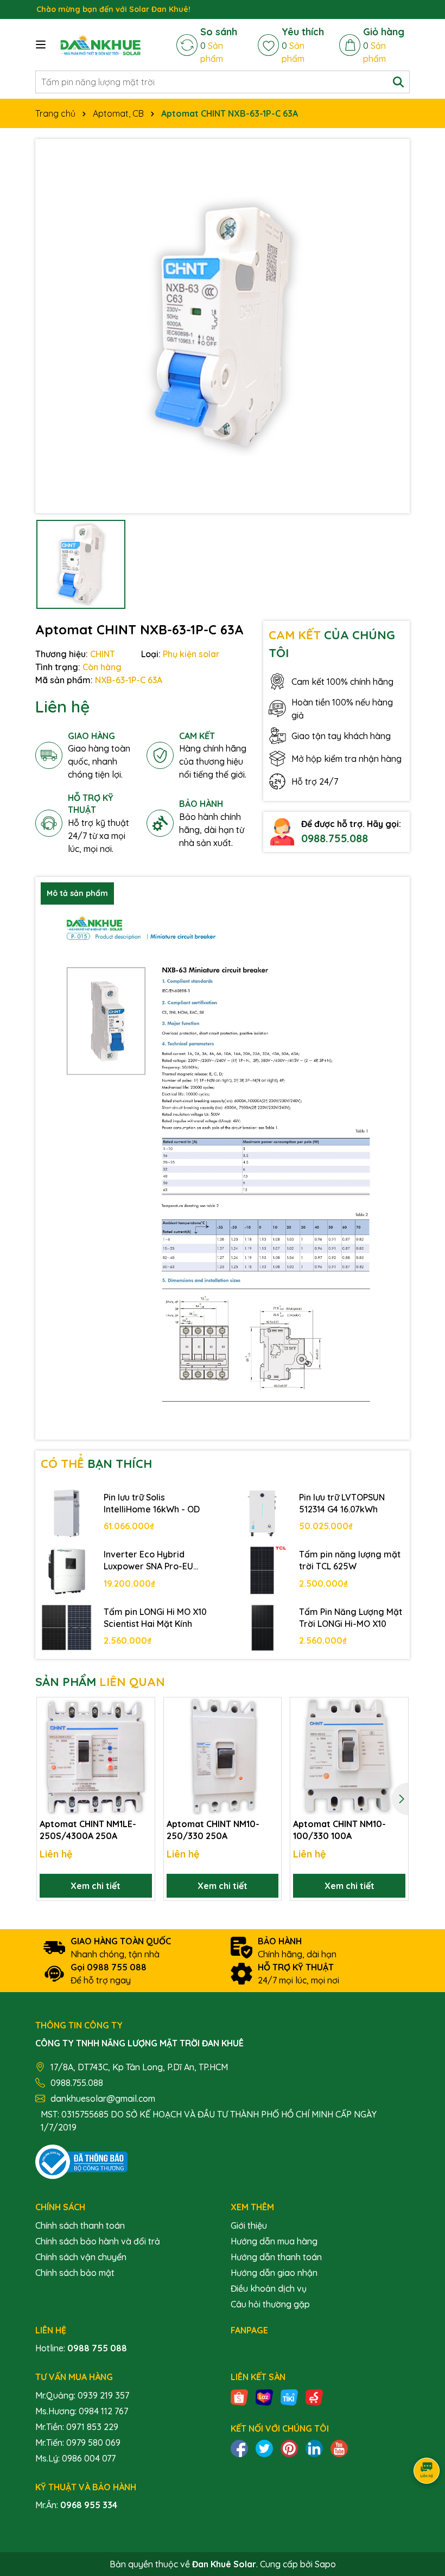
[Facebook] (239, 2447)
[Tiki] (289, 2396)
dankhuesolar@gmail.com (103, 2098)
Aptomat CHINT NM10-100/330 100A (339, 1830)
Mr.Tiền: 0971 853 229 (77, 2427)
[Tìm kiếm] (398, 82)
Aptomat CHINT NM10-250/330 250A (213, 1830)
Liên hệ (62, 707)
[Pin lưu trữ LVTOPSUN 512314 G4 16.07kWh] (262, 1513)
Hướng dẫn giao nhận (274, 2273)
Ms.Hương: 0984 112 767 (82, 2411)
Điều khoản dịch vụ (269, 2288)
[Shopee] (239, 2396)
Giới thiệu (249, 2225)
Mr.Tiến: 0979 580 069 (78, 2443)
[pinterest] (289, 2447)
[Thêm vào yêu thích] (143, 1710)
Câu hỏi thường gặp (270, 2304)
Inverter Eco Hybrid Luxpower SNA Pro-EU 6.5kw (148, 1561)
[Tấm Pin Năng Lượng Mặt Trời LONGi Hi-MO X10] (262, 1628)
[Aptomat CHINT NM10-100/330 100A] (349, 1756)
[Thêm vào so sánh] (143, 1729)
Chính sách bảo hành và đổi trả (98, 2241)
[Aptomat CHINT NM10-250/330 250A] (223, 1756)
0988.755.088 (335, 838)
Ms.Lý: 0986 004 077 (75, 2458)
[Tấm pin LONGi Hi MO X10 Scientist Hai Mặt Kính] (67, 1628)
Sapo (325, 2564)
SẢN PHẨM (100, 1682)
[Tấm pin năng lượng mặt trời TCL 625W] (262, 1570)
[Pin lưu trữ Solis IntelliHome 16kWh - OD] (67, 1513)
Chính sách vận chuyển (81, 2257)
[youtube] (339, 2447)
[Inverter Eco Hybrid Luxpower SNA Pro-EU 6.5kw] (67, 1570)
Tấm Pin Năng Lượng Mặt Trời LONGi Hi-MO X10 (351, 1618)
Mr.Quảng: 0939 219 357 (82, 2395)
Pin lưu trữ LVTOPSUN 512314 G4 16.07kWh (342, 1503)
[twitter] (264, 2447)
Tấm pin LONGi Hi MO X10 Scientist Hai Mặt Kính (155, 1618)
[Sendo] (314, 2396)
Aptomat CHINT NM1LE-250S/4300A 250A (88, 1830)
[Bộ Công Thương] (81, 2161)
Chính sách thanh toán (80, 2225)
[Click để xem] (223, 326)
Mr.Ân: (76, 2505)
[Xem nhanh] (143, 1748)
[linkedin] (314, 2447)
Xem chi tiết (96, 1886)
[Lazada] (264, 2396)
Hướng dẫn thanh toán (276, 2257)
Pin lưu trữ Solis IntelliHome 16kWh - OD (152, 1503)
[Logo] (100, 45)
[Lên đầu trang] (423, 2511)
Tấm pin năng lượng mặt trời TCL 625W (350, 1560)
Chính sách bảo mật (75, 2273)
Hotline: (81, 2348)
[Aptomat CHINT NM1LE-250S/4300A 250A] (96, 1756)
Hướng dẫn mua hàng (274, 2241)
